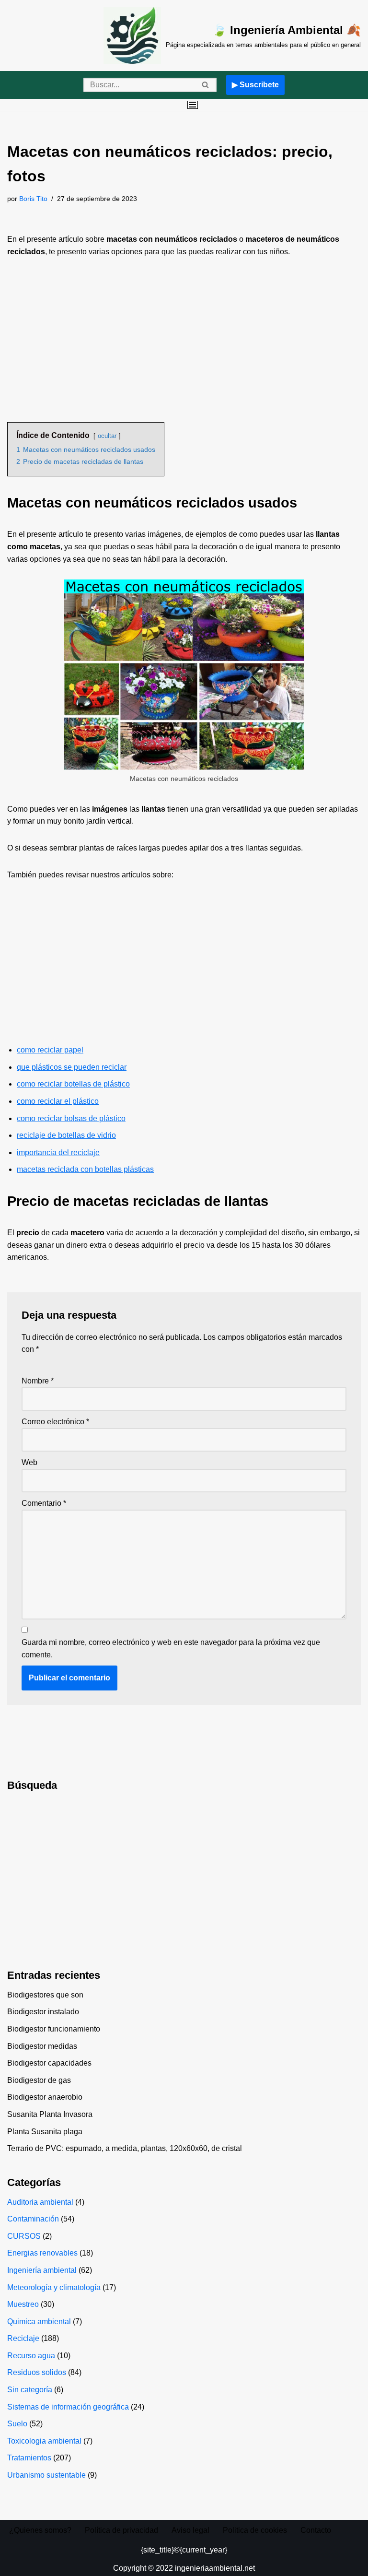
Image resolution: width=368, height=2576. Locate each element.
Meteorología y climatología (54, 2287)
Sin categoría (30, 2390)
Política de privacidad (121, 2530)
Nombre (38, 1381)
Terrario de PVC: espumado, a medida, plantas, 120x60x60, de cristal (125, 2148)
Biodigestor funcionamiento (54, 2029)
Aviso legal (190, 2530)
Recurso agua (31, 2356)
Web (29, 1462)
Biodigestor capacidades (49, 2063)
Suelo (17, 2424)
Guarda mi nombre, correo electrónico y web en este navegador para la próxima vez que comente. (171, 1648)
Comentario (44, 1503)
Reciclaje (23, 2338)
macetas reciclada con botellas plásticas (85, 1169)
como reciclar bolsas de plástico (71, 1118)
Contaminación (33, 2219)
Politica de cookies (255, 2530)
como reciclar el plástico (58, 1101)
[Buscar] (206, 85)
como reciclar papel (50, 1050)
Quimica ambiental (39, 2322)
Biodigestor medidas (42, 2046)
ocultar (107, 436)
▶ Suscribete (255, 85)
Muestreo (23, 2304)
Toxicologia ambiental (44, 2441)
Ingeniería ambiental (42, 2270)
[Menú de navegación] (193, 105)
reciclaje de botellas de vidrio (66, 1135)
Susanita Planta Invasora (50, 2114)
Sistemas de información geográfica (68, 2407)
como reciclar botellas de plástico (73, 1084)
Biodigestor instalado (43, 2012)
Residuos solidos (37, 2372)
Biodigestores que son (45, 1995)
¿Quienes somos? (40, 2530)
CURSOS (24, 2236)
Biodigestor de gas (39, 2080)
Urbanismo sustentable (46, 2475)
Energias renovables (42, 2253)
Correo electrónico (55, 1422)
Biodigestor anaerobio (45, 2097)
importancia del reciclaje (58, 1152)
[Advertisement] (184, 340)
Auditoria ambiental (40, 2202)
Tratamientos (29, 2458)
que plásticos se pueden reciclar (72, 1067)
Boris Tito (33, 199)
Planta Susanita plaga (45, 2132)
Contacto (316, 2530)
